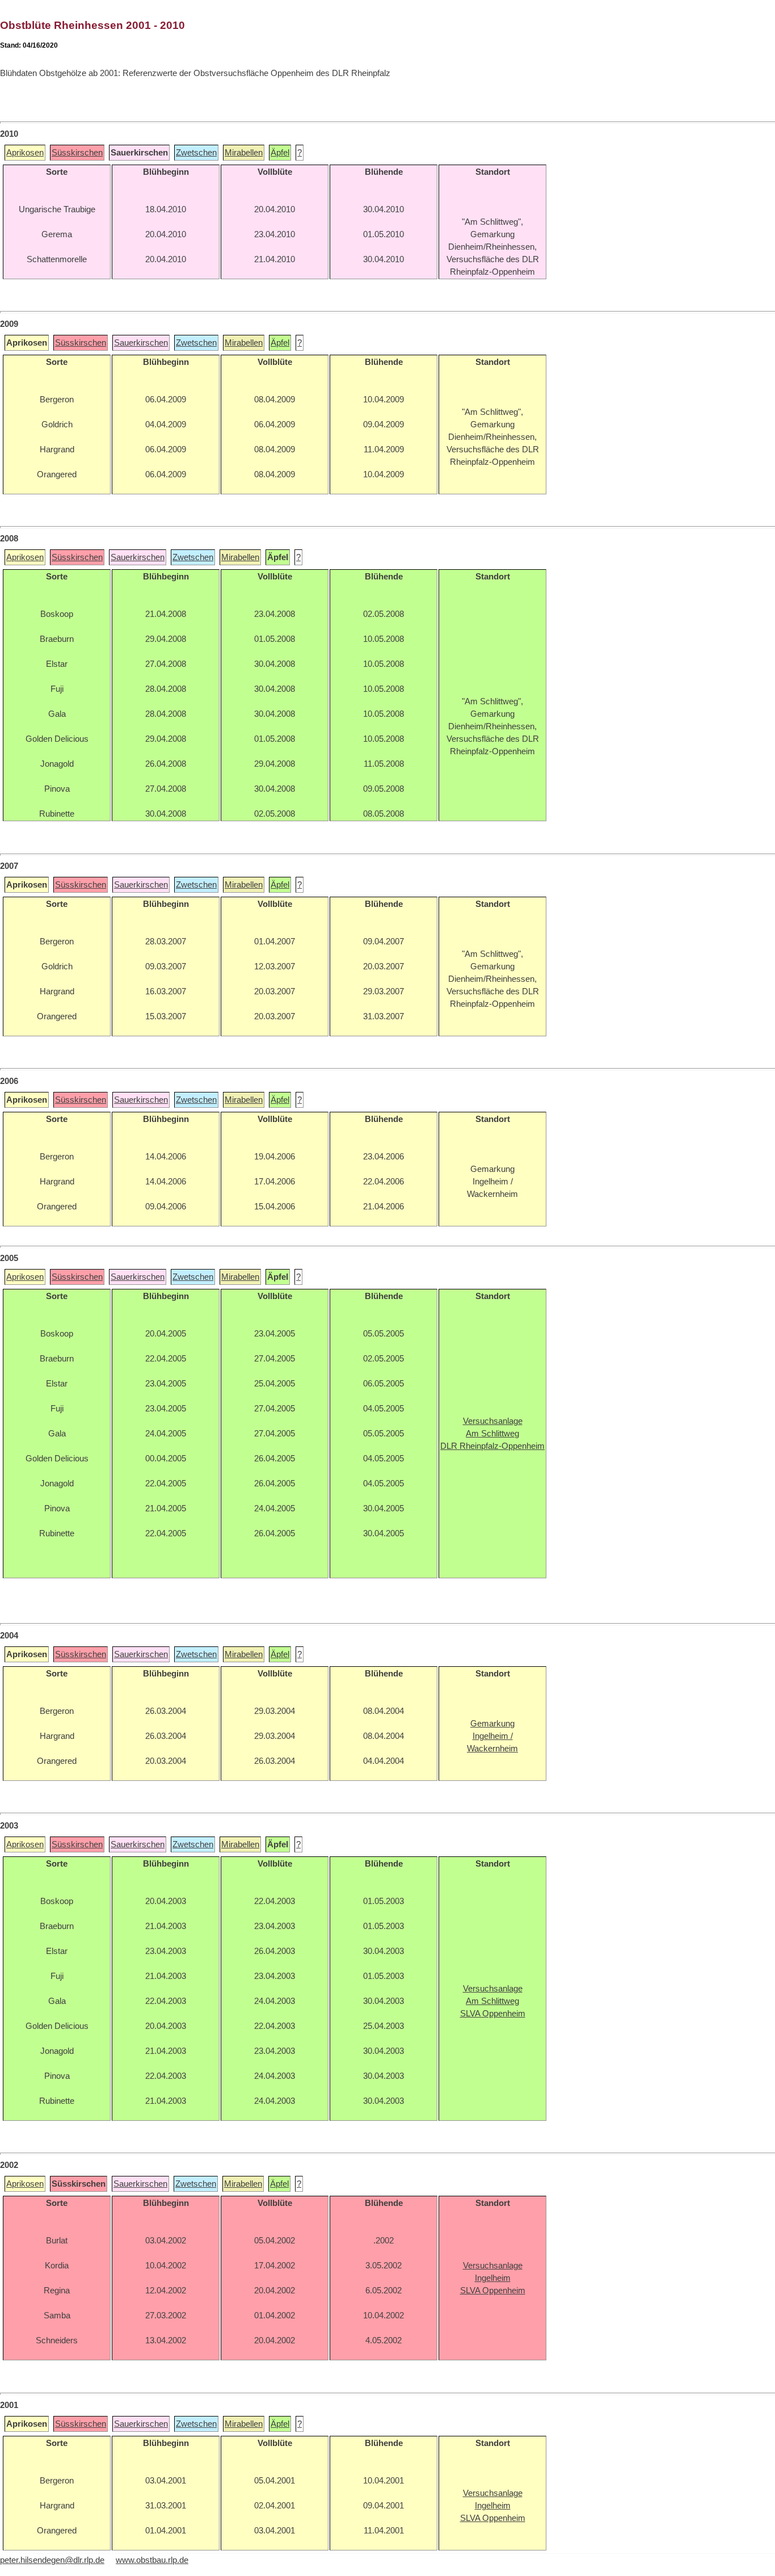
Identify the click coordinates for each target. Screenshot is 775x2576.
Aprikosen (25, 153)
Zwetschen (196, 153)
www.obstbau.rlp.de (152, 2560)
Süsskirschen (77, 153)
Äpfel (280, 153)
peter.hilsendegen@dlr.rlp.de (52, 2560)
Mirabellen (244, 153)
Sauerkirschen (141, 343)
